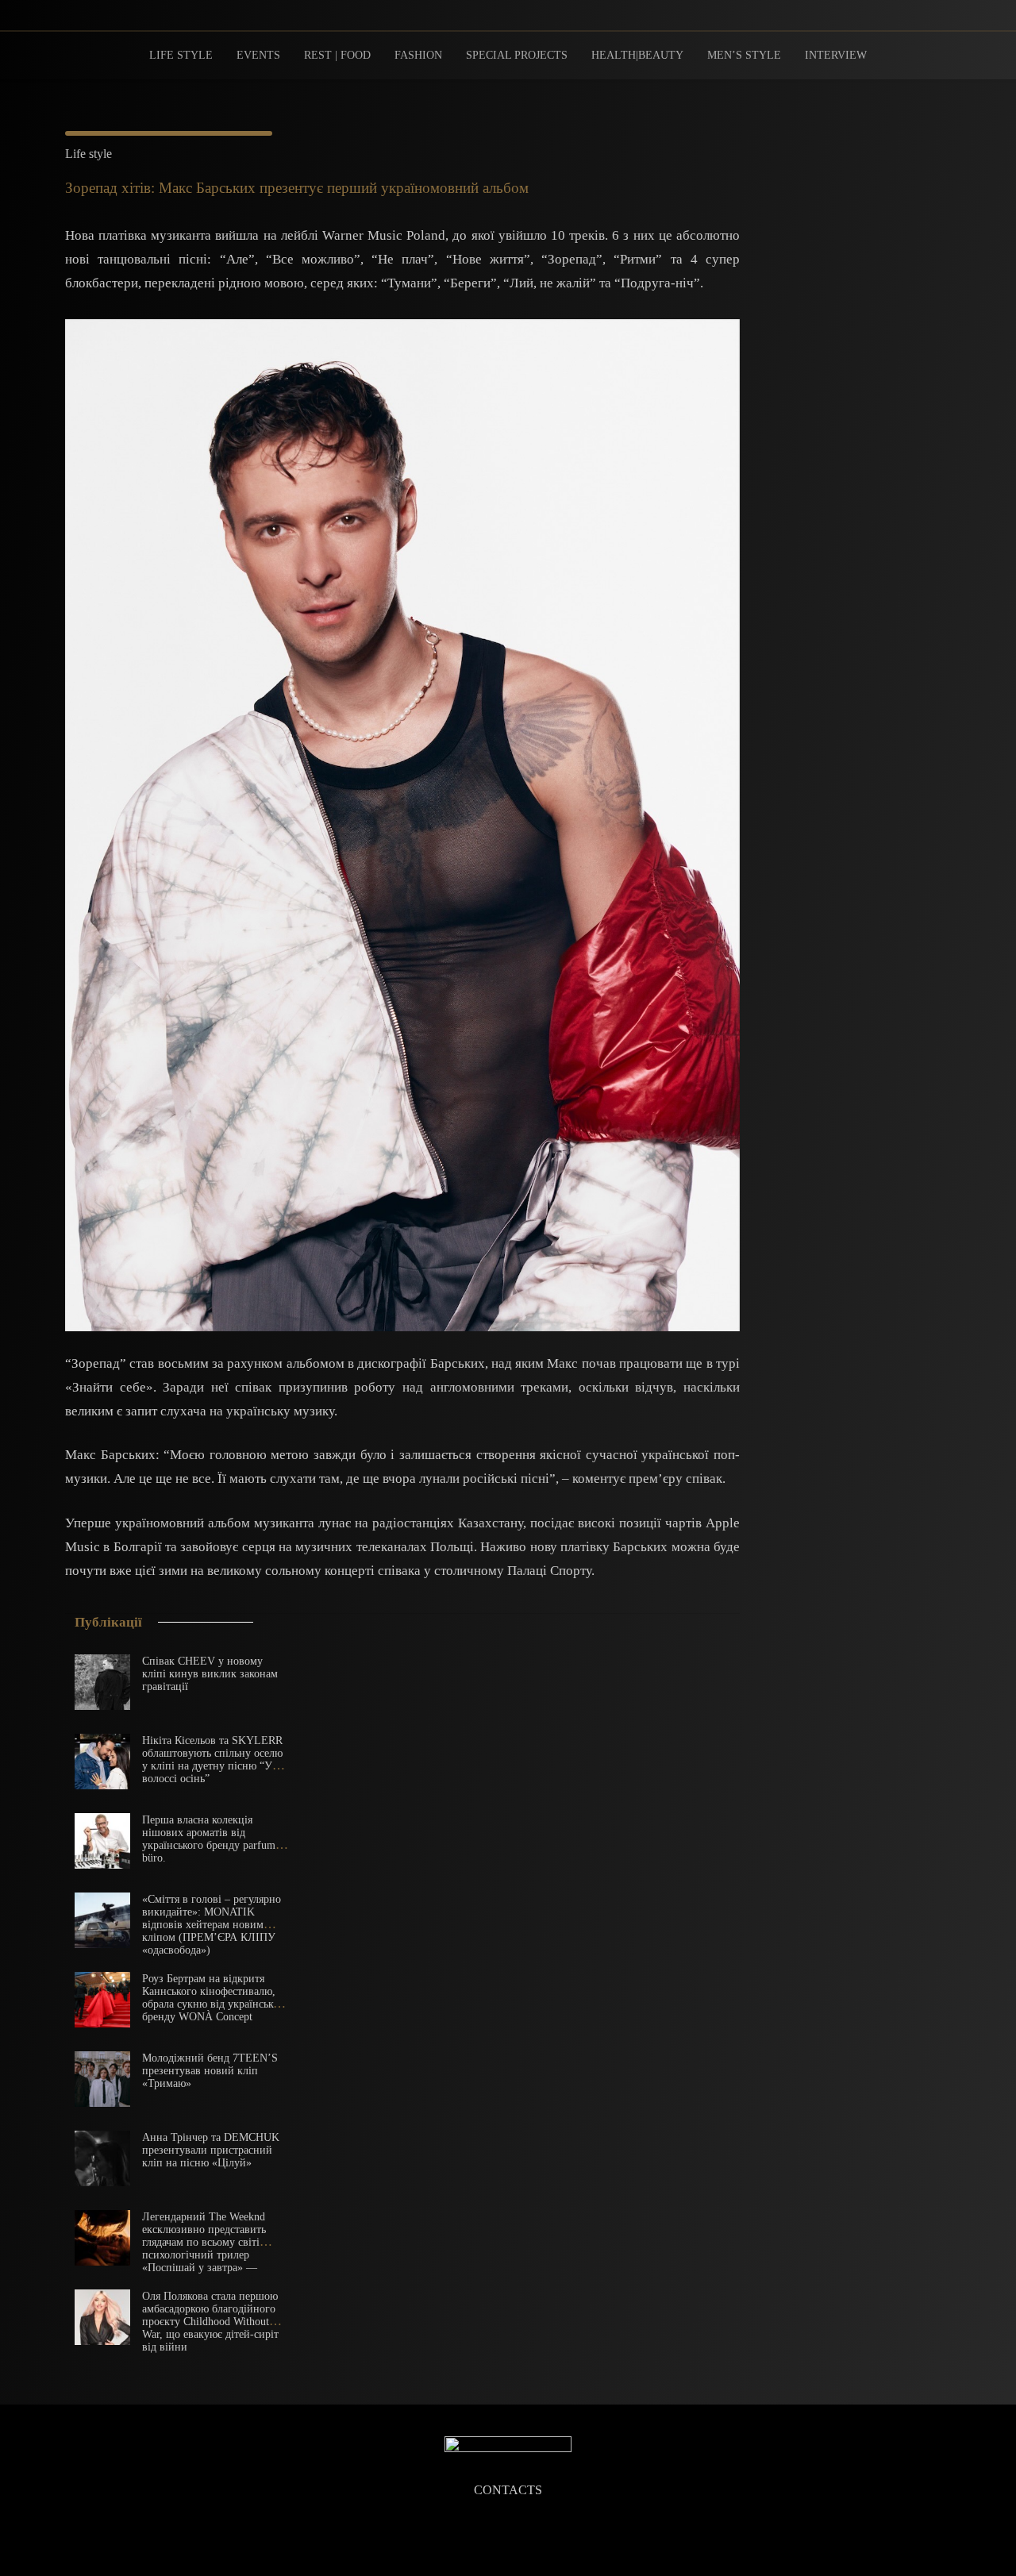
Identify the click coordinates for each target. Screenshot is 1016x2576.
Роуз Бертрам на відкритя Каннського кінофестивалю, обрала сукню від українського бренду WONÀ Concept (216, 1998)
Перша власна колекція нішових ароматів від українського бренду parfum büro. (209, 1839)
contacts (508, 2490)
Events (258, 55)
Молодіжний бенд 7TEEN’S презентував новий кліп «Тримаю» (210, 2071)
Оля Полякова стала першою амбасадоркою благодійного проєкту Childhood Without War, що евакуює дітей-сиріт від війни (210, 2322)
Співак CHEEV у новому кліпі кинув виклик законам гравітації (210, 1674)
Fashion (418, 55)
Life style (181, 55)
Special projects (517, 55)
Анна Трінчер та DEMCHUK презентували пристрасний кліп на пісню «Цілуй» (211, 2150)
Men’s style (744, 55)
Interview (836, 55)
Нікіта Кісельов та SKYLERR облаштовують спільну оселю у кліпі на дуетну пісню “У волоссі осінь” (212, 1760)
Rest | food (337, 55)
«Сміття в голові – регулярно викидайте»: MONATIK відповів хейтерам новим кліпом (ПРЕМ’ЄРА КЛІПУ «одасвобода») (212, 1925)
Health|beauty (637, 55)
